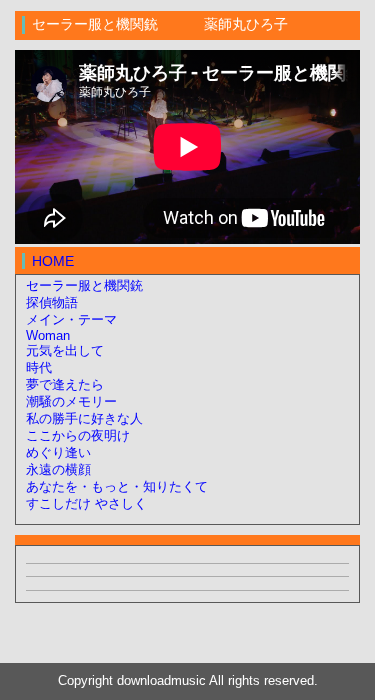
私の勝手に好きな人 (84, 419)
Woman (48, 336)
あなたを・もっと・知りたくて (117, 487)
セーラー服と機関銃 (84, 286)
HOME (53, 261)
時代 (39, 368)
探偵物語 (52, 303)
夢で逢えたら (65, 385)
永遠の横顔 (58, 470)
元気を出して (65, 351)
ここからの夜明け (78, 436)
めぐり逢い (58, 453)
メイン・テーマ (71, 320)
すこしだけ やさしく (86, 504)
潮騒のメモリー (71, 402)
